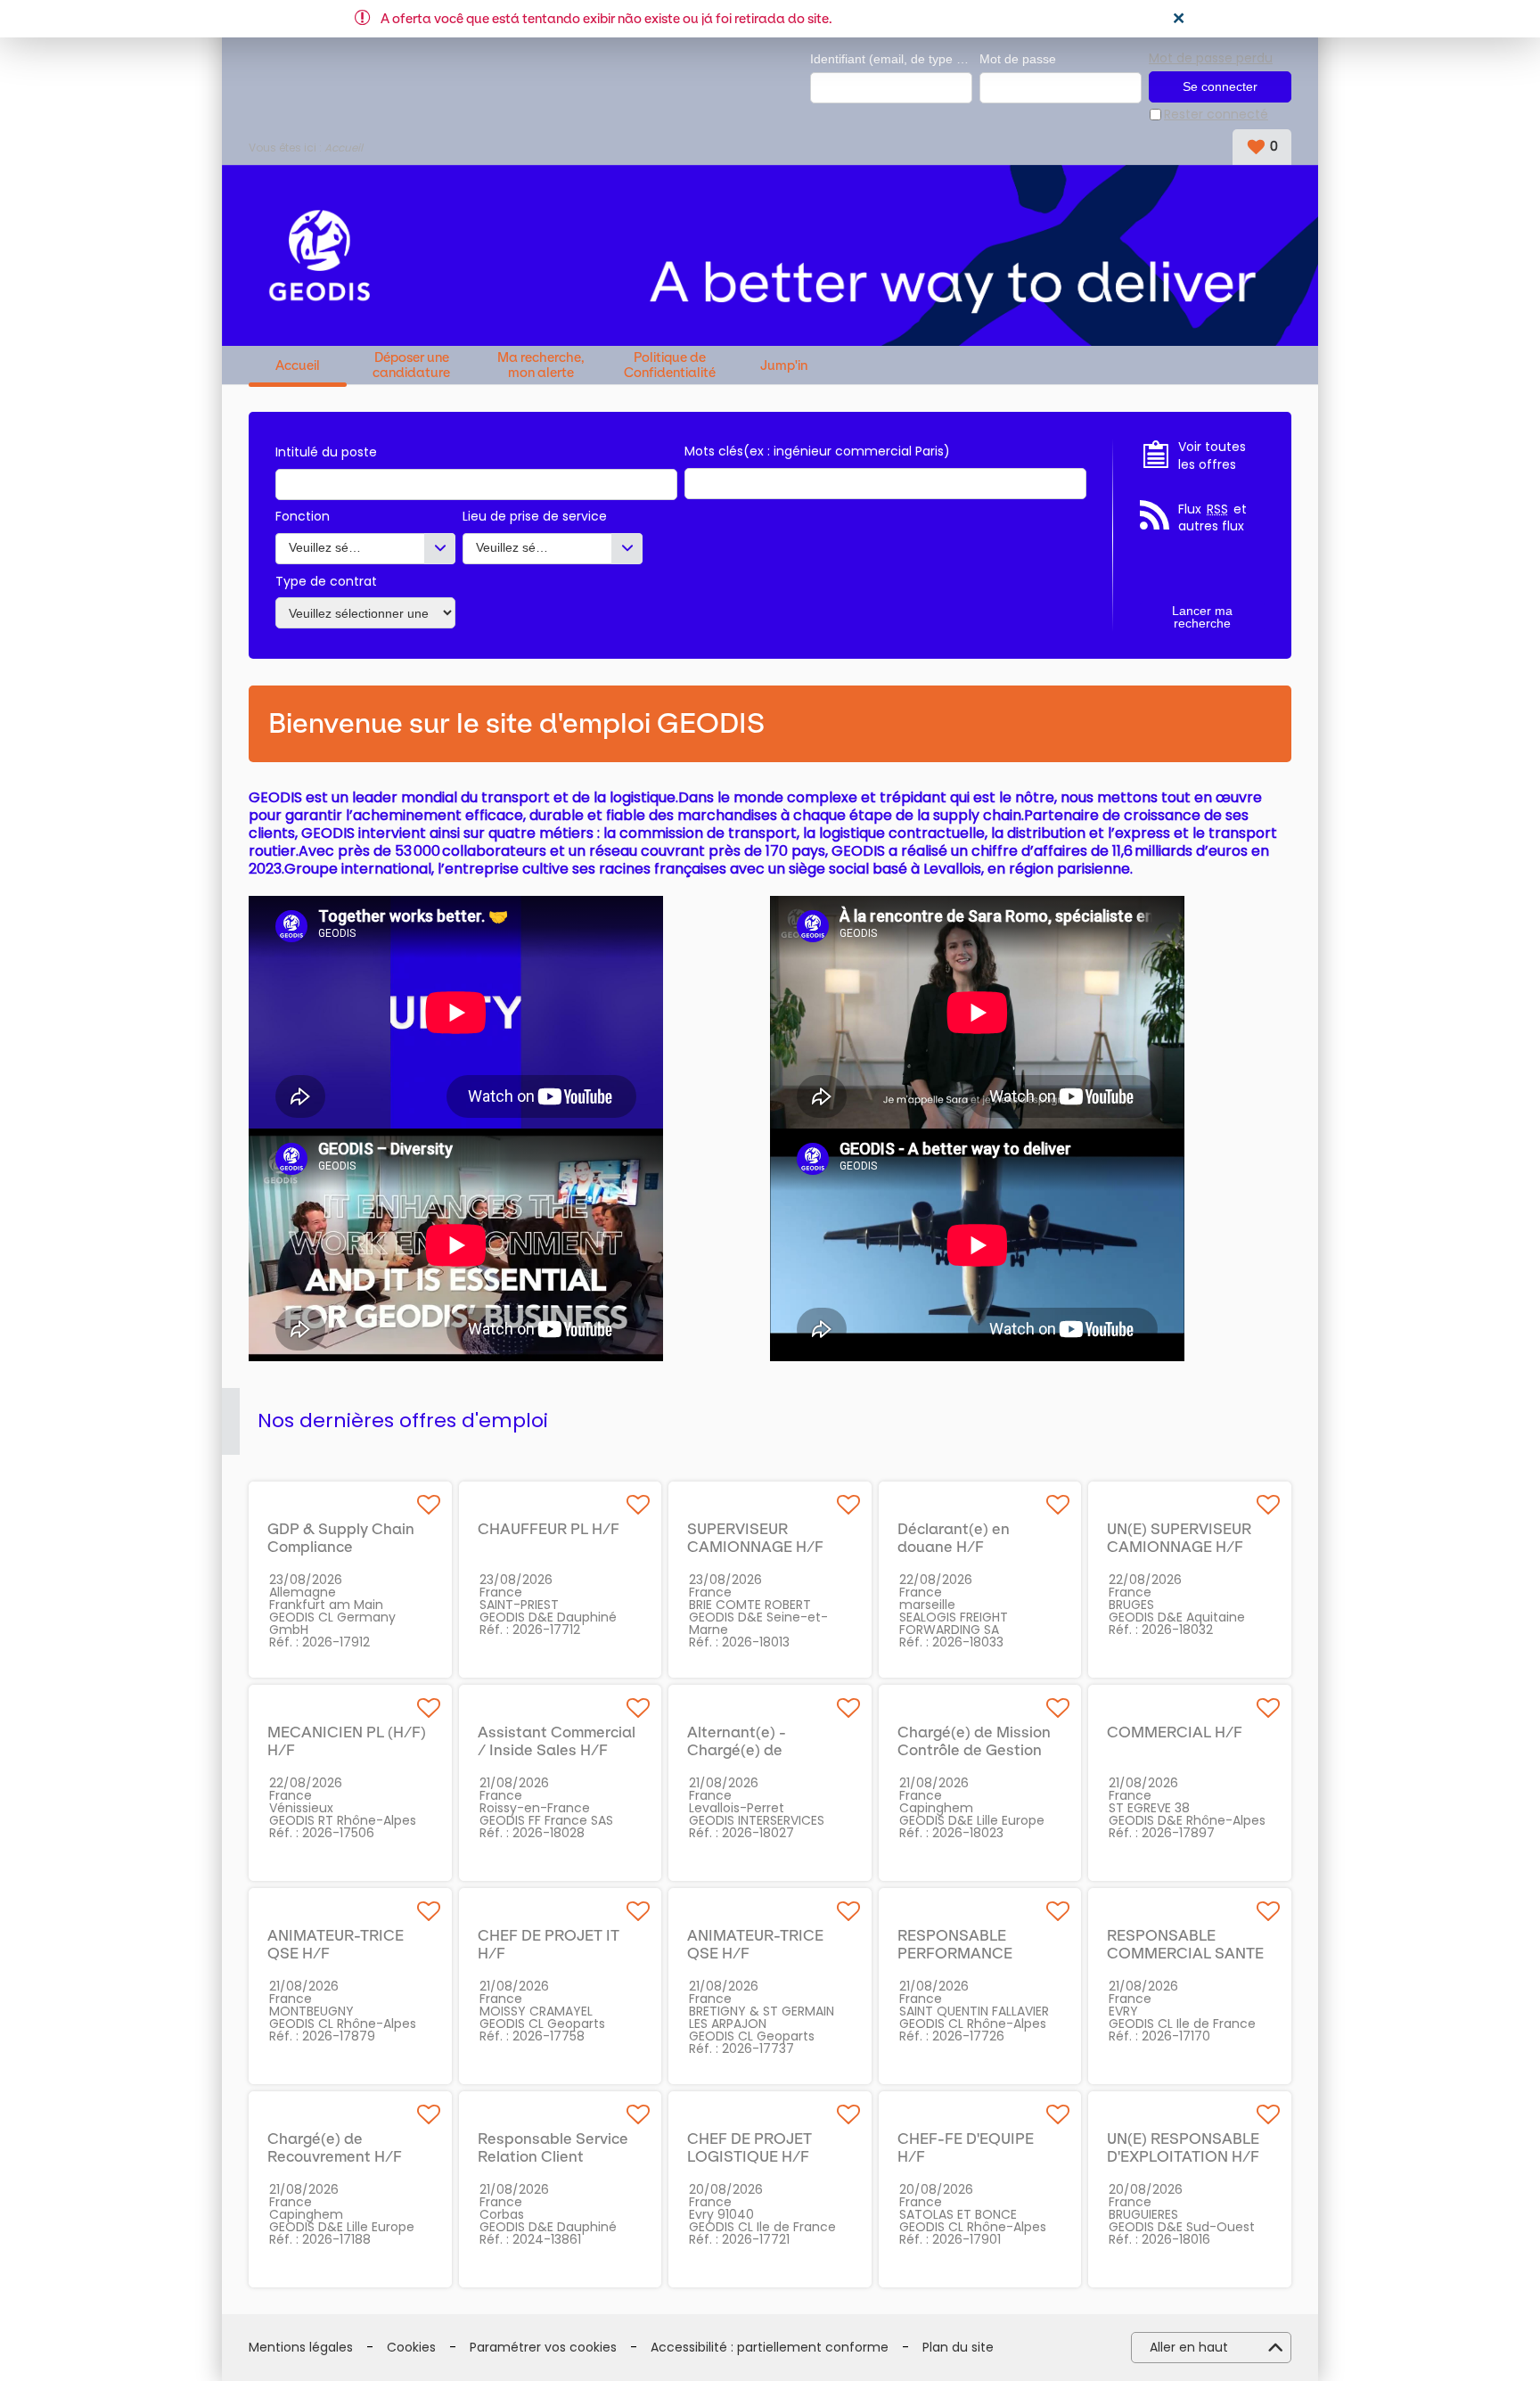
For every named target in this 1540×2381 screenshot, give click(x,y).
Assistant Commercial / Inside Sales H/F (557, 1741)
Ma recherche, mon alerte (541, 365)
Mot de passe (1018, 59)
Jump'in (784, 366)
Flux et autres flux (1212, 518)
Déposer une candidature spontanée (411, 365)
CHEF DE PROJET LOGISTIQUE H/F (750, 2147)
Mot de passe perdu (1211, 58)
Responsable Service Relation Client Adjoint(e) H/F (553, 2156)
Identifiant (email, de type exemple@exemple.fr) (891, 59)
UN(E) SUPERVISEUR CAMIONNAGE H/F (1179, 1538)
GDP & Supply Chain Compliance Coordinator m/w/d (341, 1547)
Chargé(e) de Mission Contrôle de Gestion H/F (974, 1750)
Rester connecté (1216, 115)
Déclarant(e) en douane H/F (954, 1538)
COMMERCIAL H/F (1175, 1732)
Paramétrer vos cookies (543, 2348)
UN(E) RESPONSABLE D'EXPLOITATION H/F (1183, 2147)
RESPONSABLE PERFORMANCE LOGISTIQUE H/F (958, 1953)
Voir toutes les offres (1212, 456)
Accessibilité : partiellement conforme (770, 2348)
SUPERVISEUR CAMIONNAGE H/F (755, 1538)
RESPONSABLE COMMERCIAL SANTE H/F (1185, 1953)
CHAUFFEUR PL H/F (549, 1529)
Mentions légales (301, 2348)
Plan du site (958, 2348)
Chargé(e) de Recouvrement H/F (335, 2147)
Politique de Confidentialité (670, 365)
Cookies (411, 2348)
